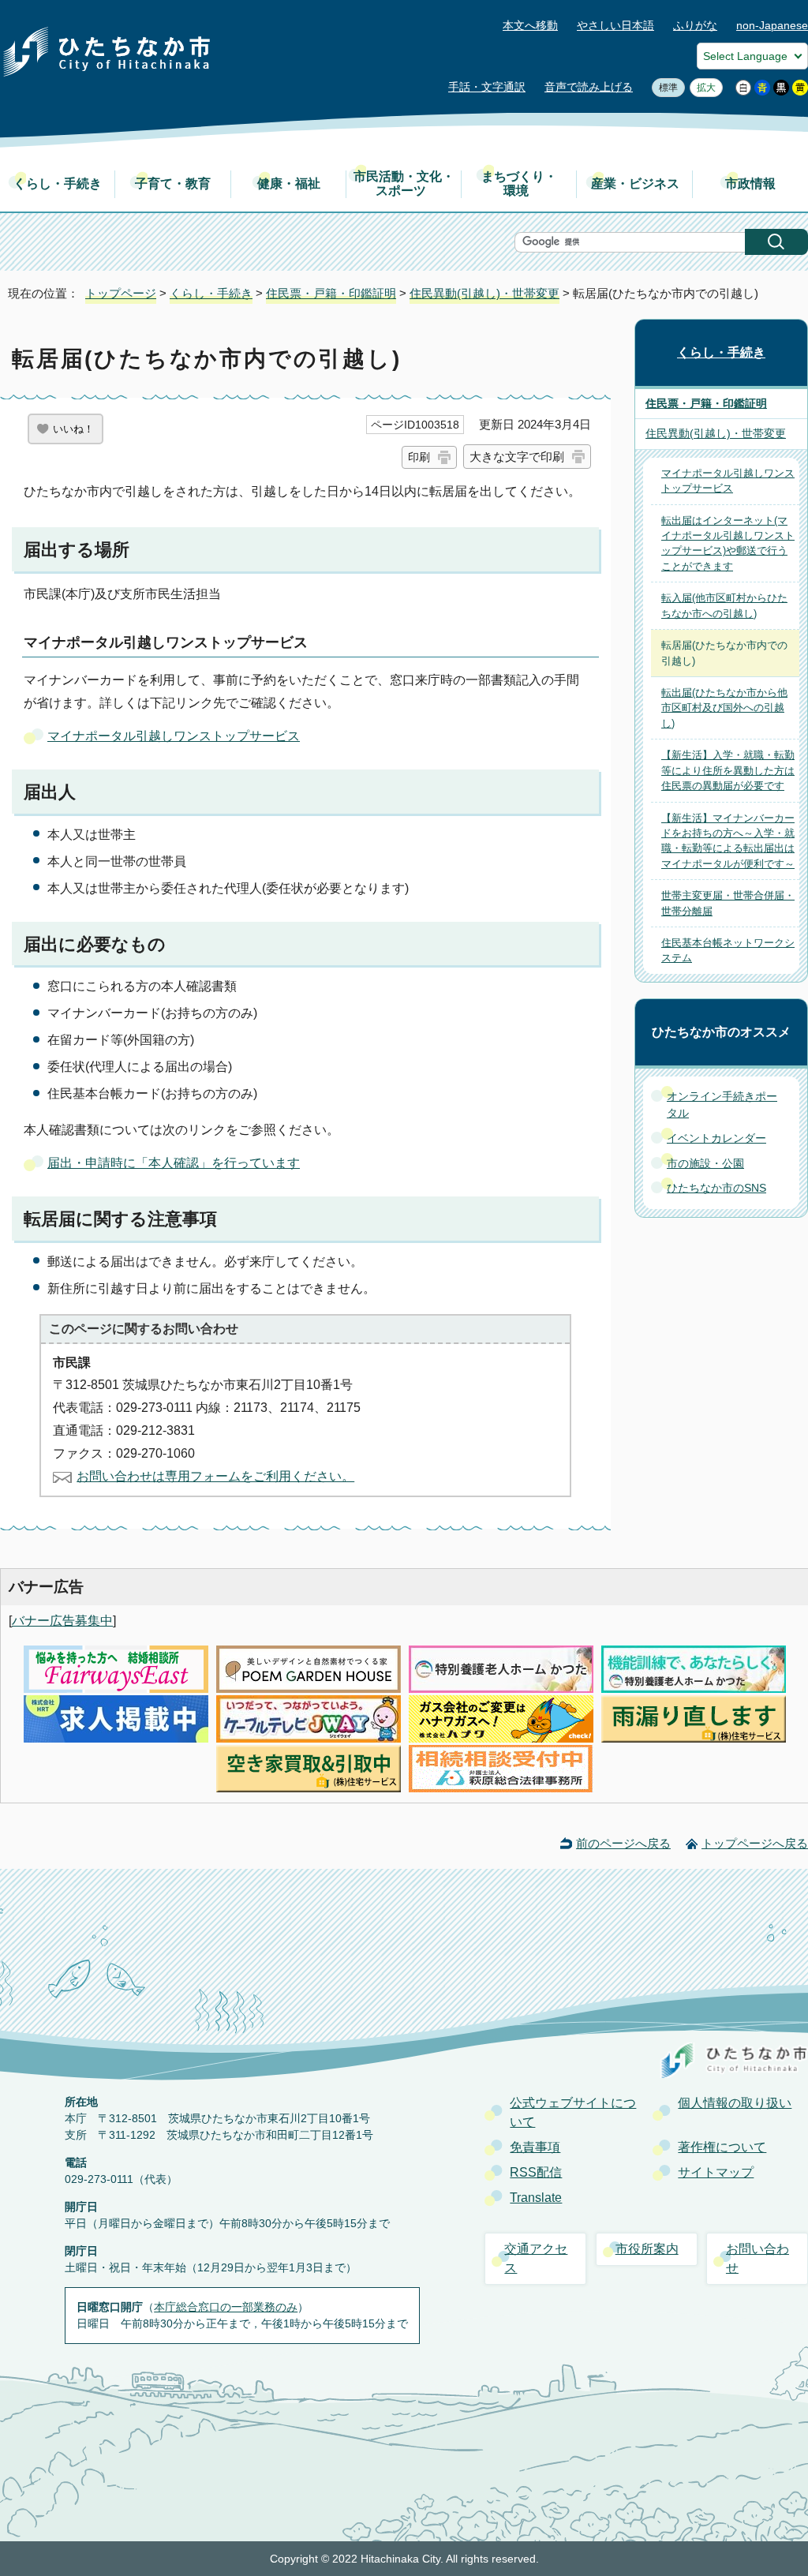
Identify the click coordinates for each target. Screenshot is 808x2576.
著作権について (722, 2147)
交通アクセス (536, 2258)
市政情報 (750, 183)
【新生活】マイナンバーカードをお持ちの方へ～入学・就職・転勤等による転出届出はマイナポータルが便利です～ (728, 841)
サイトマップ (716, 2172)
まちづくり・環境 (519, 183)
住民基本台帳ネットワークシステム (728, 950)
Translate (536, 2198)
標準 (665, 88)
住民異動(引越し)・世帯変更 (484, 293)
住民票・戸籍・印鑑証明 (331, 293)
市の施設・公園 (705, 1163)
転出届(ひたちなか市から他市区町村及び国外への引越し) (724, 708)
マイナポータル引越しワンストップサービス (174, 736)
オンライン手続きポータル (722, 1105)
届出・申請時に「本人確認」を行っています (174, 1163)
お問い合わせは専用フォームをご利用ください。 (215, 1476)
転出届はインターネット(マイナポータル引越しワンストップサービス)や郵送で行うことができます (728, 543)
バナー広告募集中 (62, 1621)
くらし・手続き (58, 183)
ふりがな (695, 26)
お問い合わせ (757, 2258)
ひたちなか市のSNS (716, 1188)
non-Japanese (772, 26)
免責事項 (535, 2147)
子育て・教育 (173, 183)
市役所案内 (647, 2249)
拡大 (703, 88)
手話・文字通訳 (487, 87)
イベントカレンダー (716, 1138)
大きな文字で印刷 (517, 457)
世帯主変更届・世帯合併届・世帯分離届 (728, 903)
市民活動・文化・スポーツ (404, 183)
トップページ (121, 293)
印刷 (419, 457)
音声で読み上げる (589, 87)
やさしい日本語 (615, 26)
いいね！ (73, 429)
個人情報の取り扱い (735, 2103)
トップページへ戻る (755, 1843)
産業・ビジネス (635, 183)
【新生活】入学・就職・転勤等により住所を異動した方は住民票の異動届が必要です (728, 770)
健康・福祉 (289, 183)
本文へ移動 (530, 26)
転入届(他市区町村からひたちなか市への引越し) (724, 605)
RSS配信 (536, 2172)
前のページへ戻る (623, 1843)
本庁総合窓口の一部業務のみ (226, 2307)
